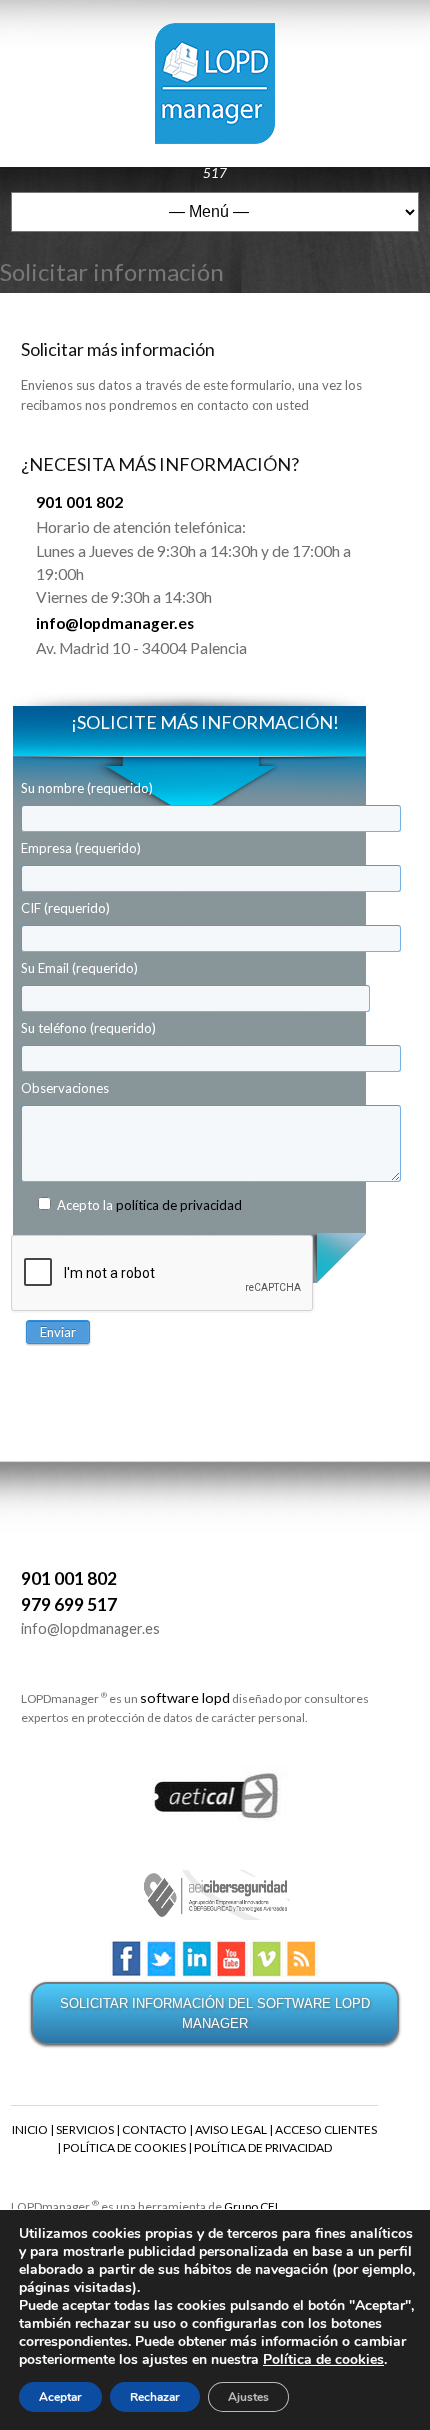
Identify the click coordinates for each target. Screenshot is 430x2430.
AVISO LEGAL (231, 2129)
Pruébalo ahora (78, 153)
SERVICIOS (85, 2129)
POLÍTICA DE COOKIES (124, 2147)
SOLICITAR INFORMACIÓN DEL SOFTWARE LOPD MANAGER (215, 2013)
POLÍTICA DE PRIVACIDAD (263, 2147)
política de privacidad (179, 1205)
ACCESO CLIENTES (326, 2129)
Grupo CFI (251, 2206)
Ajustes (248, 2397)
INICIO (30, 2129)
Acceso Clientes (187, 153)
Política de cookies (323, 2359)
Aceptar (60, 2397)
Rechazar (155, 2397)
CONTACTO (154, 2129)
